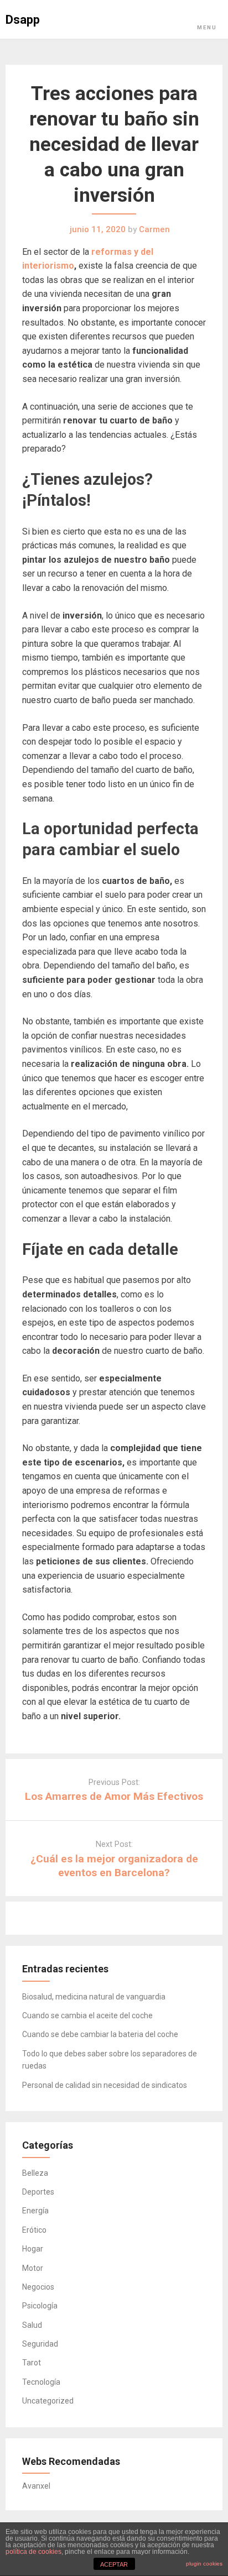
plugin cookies (204, 2564)
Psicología (40, 2306)
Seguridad (40, 2344)
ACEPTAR (114, 2564)
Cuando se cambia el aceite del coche (87, 2015)
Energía (35, 2211)
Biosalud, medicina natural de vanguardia (94, 1997)
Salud (32, 2325)
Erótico (34, 2230)
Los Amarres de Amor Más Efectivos (114, 1796)
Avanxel (36, 2486)
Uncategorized (48, 2401)
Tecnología (41, 2382)
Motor (33, 2268)
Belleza (35, 2173)
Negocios (38, 2287)
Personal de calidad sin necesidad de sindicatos (105, 2085)
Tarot (32, 2363)
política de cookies (33, 2552)
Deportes (38, 2192)
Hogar (33, 2249)
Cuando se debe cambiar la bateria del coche (100, 2034)
